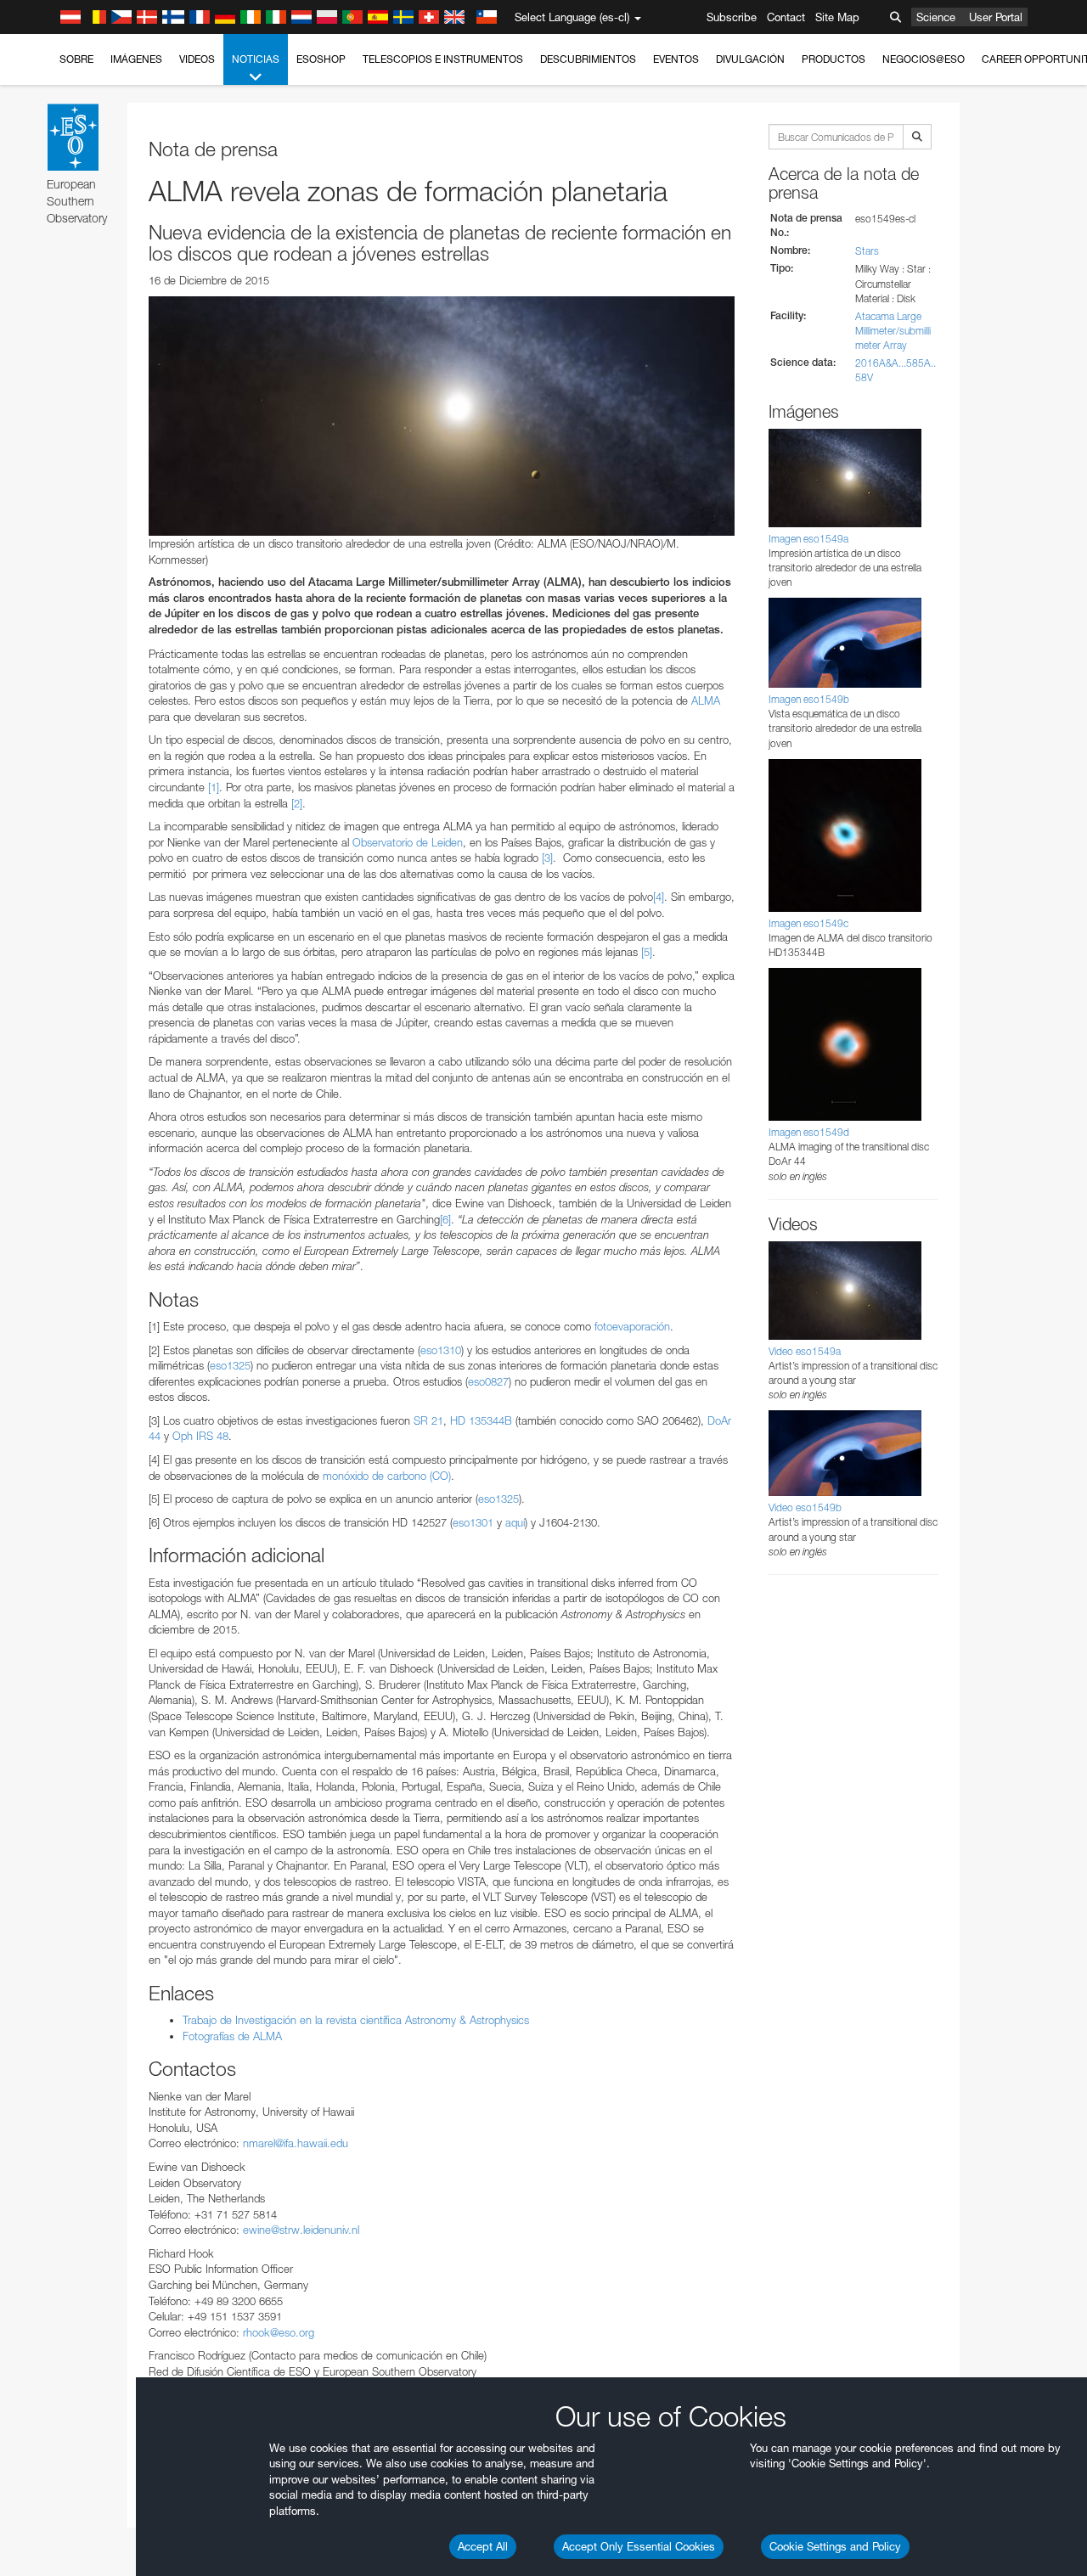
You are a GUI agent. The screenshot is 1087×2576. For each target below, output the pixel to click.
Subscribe (732, 17)
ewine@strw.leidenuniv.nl (301, 2230)
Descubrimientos (588, 59)
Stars (867, 251)
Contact (786, 17)
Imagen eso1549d (809, 1132)
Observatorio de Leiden (408, 842)
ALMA (706, 700)
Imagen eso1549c (808, 923)
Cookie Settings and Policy (835, 2546)
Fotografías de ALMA (232, 2036)
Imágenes (136, 59)
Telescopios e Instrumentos (443, 59)
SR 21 (428, 1420)
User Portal (996, 17)
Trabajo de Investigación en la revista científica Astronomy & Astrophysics (356, 2020)
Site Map (837, 17)
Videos (197, 59)
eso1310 (441, 1350)
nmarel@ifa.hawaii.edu (296, 2143)
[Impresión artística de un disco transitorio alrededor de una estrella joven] (442, 416)
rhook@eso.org (279, 2332)
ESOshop (321, 59)
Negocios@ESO (924, 59)
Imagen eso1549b (809, 699)
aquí (515, 1522)
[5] (647, 952)
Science (936, 17)
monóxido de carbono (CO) (387, 1476)
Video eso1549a (805, 1351)
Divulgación (750, 59)
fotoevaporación (632, 1326)
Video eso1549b (805, 1507)
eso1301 (473, 1522)
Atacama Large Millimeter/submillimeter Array (893, 331)
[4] (659, 897)
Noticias (256, 59)
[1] (214, 787)
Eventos (676, 59)
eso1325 (230, 1365)
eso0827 (488, 1381)
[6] (445, 1219)
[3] (547, 858)
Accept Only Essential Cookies (639, 2546)
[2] (297, 803)
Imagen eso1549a (808, 539)
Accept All (483, 2546)
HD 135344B (481, 1420)
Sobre (76, 59)
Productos (834, 59)
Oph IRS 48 (200, 1436)
